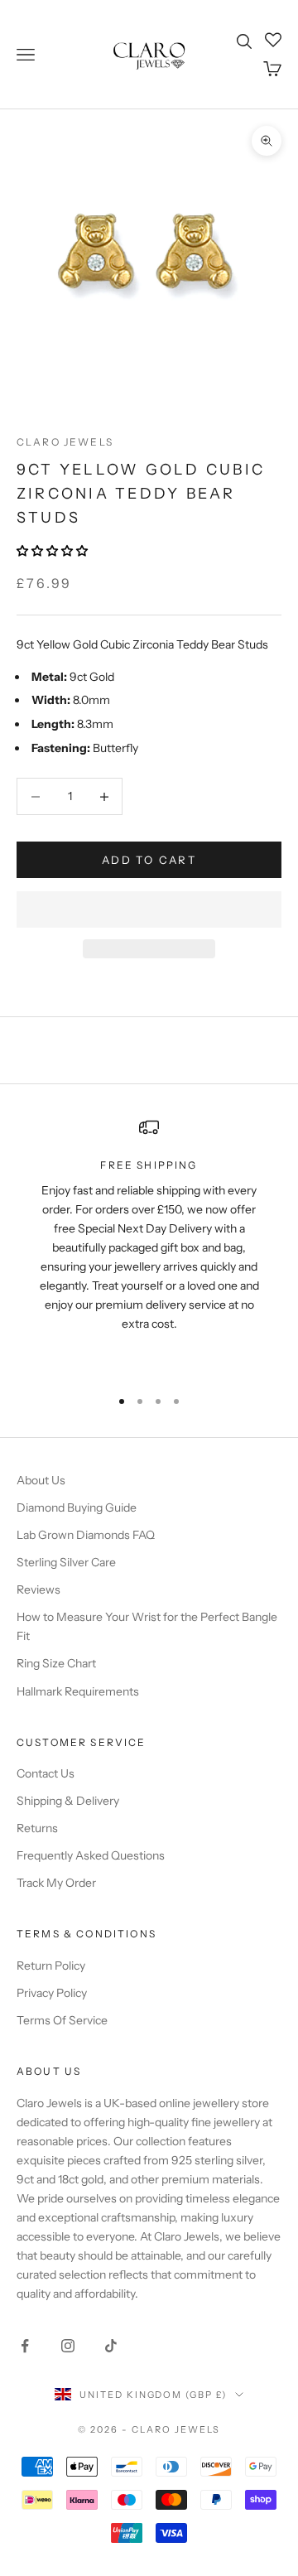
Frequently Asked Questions (91, 1855)
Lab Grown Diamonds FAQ (86, 1535)
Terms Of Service (62, 2020)
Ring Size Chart (56, 1663)
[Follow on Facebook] (25, 2346)
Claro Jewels (65, 442)
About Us (41, 1480)
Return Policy (51, 1966)
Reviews (38, 1589)
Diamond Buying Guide (77, 1507)
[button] (53, 551)
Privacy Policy (52, 1993)
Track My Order (56, 1883)
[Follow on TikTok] (111, 2346)
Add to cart (149, 860)
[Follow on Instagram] (68, 2346)
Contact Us (46, 1773)
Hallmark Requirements (78, 1691)
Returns (37, 1828)
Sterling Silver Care (66, 1562)
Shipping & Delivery (68, 1801)
